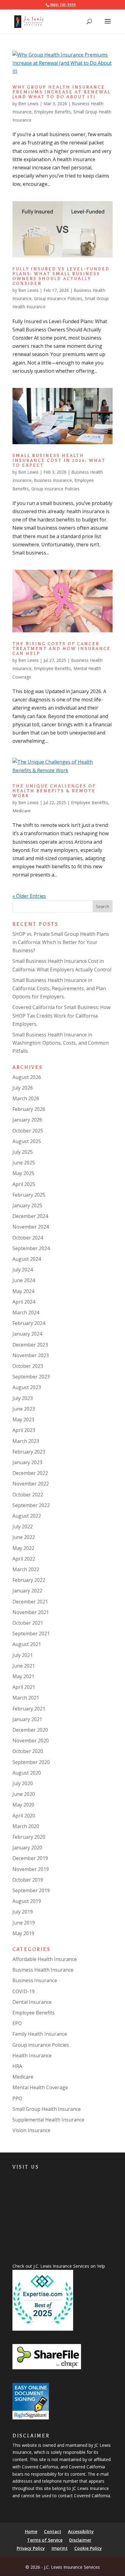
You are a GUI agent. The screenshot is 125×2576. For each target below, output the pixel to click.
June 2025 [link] (24, 1163)
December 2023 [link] (30, 1345)
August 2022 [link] (27, 1516)
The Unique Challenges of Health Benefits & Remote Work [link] (54, 791)
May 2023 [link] (23, 1419)
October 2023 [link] (28, 1366)
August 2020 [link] (27, 1773)
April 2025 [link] (24, 1184)
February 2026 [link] (29, 1109)
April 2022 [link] (24, 1559)
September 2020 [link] (31, 1762)
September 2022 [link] (31, 1505)
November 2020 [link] (31, 1741)
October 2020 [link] (28, 1751)
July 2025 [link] (23, 1152)
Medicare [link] (22, 811)
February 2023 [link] (29, 1452)
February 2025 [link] (29, 1195)
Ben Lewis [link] (28, 104)
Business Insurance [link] (53, 480)
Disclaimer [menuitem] (80, 2540)
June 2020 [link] (24, 1794)
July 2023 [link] (23, 1398)
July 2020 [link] (23, 1783)
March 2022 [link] (26, 1569)
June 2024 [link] (24, 1280)
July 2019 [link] (23, 1912)
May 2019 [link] (23, 1933)
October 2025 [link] (28, 1131)
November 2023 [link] (31, 1355)
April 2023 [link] (24, 1430)
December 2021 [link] (30, 1602)
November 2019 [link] (31, 1869)
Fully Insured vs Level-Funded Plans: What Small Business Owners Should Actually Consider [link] (61, 276)
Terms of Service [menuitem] (45, 2540)
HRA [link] (17, 2066)
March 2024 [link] (26, 1312)
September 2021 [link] (31, 1634)
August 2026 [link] (27, 1077)
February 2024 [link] (29, 1323)
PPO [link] (17, 2098)
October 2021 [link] (28, 1623)
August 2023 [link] (27, 1387)
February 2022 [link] (29, 1580)
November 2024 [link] (31, 1227)
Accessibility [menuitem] (81, 2531)
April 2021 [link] (24, 1687)
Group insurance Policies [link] (58, 298)
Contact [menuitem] (53, 2531)
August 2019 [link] (27, 1901)
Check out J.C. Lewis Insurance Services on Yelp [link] (59, 2266)
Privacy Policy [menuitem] (31, 2548)
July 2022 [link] (23, 1527)
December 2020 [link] (30, 1730)
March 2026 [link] (26, 1098)
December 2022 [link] (30, 1473)
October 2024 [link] (28, 1238)
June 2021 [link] (24, 1666)
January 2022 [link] (27, 1591)
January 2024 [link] (27, 1334)
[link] (29, 21)
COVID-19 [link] (24, 1991)
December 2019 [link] (30, 1858)
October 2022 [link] (28, 1495)
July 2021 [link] (23, 1655)
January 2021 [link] (27, 1719)
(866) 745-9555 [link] (63, 5)
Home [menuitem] (31, 2531)
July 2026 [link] (23, 1088)
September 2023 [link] (31, 1377)
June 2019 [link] (24, 1923)
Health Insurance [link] (32, 2056)
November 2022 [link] (31, 1484)
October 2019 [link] (28, 1880)
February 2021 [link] (29, 1709)
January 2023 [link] (27, 1462)
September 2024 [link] (31, 1248)
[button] (108, 25)
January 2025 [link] (27, 1205)
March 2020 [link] (26, 1826)
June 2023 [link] (24, 1409)
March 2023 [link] (26, 1441)
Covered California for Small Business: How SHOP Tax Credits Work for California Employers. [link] (61, 1015)
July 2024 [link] (23, 1270)
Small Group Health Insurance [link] (47, 2109)
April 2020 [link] (24, 1816)
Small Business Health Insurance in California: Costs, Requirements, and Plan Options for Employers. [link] (59, 988)
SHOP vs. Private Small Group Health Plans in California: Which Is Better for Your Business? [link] (61, 942)
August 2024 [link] (27, 1259)
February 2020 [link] (29, 1837)
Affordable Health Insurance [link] (45, 1959)
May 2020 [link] (23, 1805)
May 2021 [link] (23, 1676)
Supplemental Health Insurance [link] (48, 2120)
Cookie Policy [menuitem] (88, 2548)
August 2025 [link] (27, 1141)
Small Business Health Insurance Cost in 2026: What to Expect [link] (59, 460)
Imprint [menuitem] (60, 2548)
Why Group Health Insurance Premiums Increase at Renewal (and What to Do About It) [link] (62, 92)
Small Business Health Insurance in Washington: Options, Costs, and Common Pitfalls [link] (61, 1043)
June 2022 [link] (24, 1537)
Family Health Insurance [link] (40, 2034)
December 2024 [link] (30, 1216)
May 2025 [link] (23, 1173)
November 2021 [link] (31, 1612)
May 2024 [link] (23, 1291)
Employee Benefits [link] (52, 112)
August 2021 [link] (27, 1644)
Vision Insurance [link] (31, 2130)
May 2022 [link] (23, 1548)
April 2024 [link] (24, 1302)
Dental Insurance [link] (32, 2002)
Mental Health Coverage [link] (40, 2087)
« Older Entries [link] (29, 896)
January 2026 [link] (27, 1120)
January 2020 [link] (27, 1848)
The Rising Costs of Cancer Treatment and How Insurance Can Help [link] (62, 649)
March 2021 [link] (26, 1698)
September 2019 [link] (31, 1890)
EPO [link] (17, 2023)
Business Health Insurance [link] (43, 1970)
